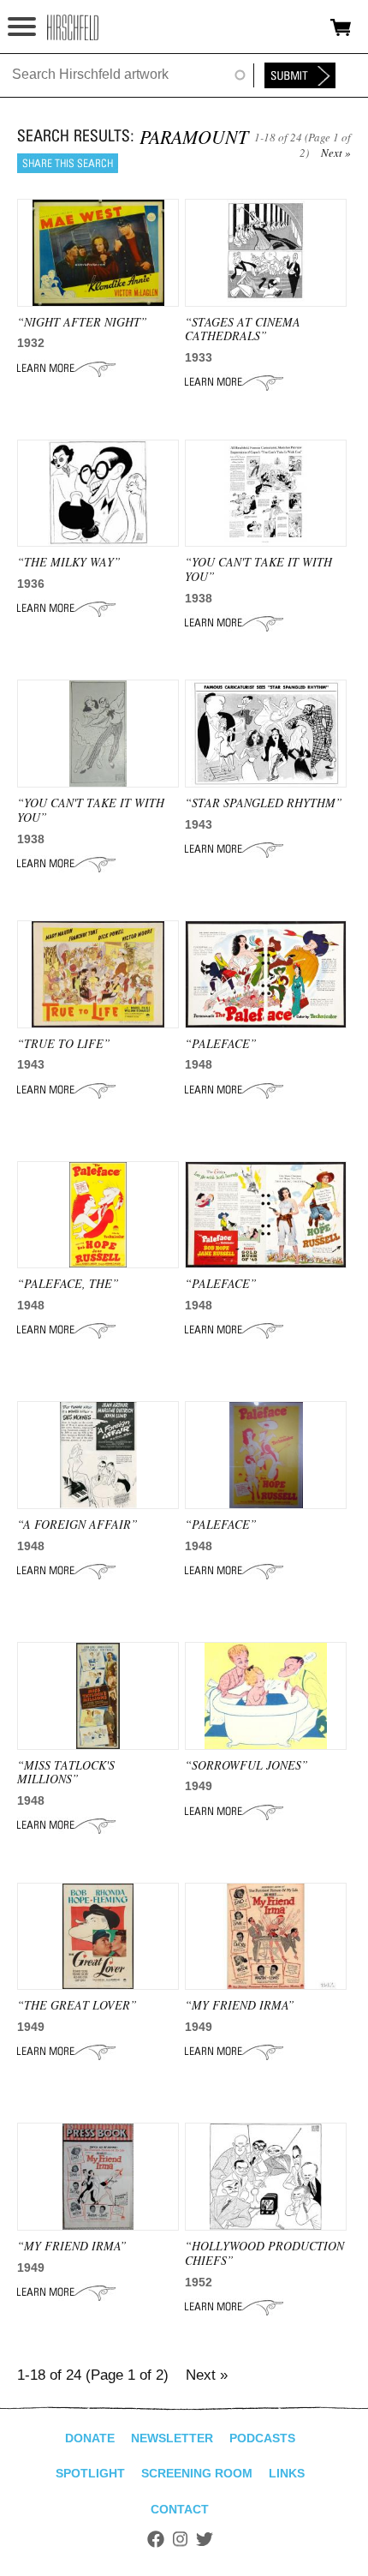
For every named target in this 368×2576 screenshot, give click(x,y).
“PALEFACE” (221, 1043)
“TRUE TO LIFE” (64, 1043)
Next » (336, 153)
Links (287, 2473)
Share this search (68, 163)
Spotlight (90, 2473)
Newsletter (172, 2438)
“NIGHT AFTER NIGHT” (82, 322)
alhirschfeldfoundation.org (73, 27)
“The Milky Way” (69, 562)
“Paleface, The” (68, 1283)
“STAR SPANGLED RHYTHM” (264, 803)
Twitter (205, 2539)
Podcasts (262, 2438)
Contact (180, 2509)
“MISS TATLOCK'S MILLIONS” (66, 1772)
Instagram (180, 2539)
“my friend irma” (240, 2005)
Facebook (156, 2539)
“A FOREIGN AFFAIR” (77, 1524)
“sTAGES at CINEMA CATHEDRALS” (243, 329)
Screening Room (197, 2473)
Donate (90, 2438)
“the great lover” (77, 2005)
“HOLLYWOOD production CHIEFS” (264, 2253)
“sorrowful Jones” (246, 1765)
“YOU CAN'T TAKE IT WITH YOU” (258, 569)
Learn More (66, 368)
